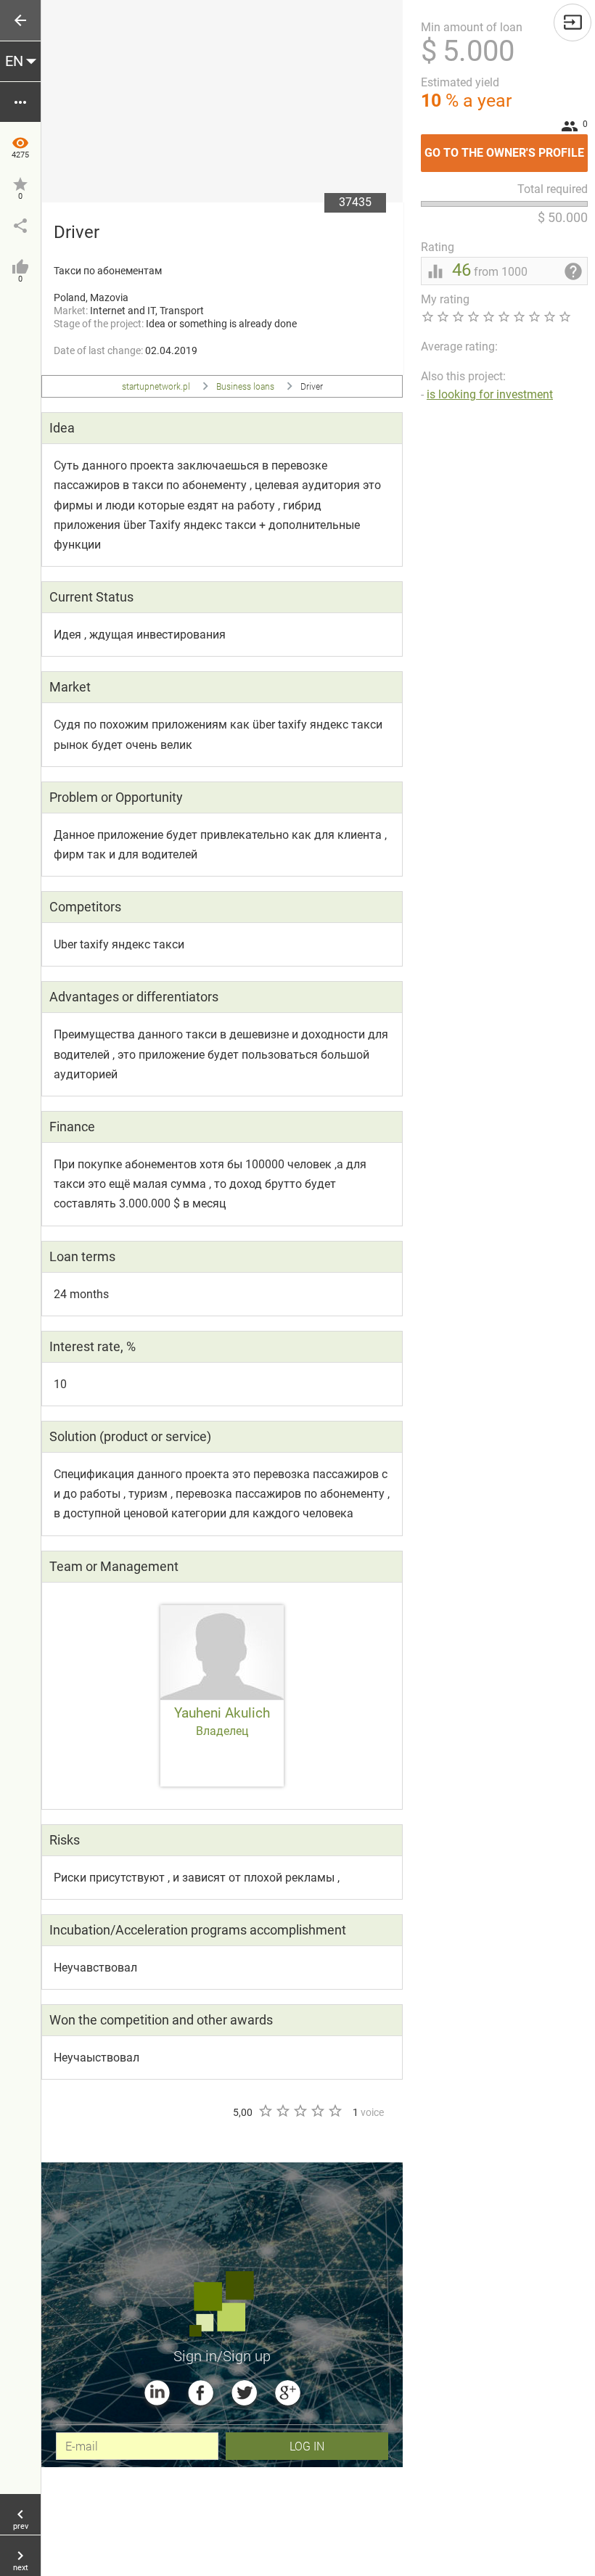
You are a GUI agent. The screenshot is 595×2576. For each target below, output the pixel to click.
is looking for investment (490, 394)
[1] (265, 2111)
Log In (307, 2446)
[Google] (288, 2393)
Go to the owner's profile (506, 147)
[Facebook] (201, 2393)
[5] (335, 2111)
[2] (282, 2111)
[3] (300, 2111)
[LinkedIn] (157, 2393)
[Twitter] (244, 2393)
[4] (317, 2111)
